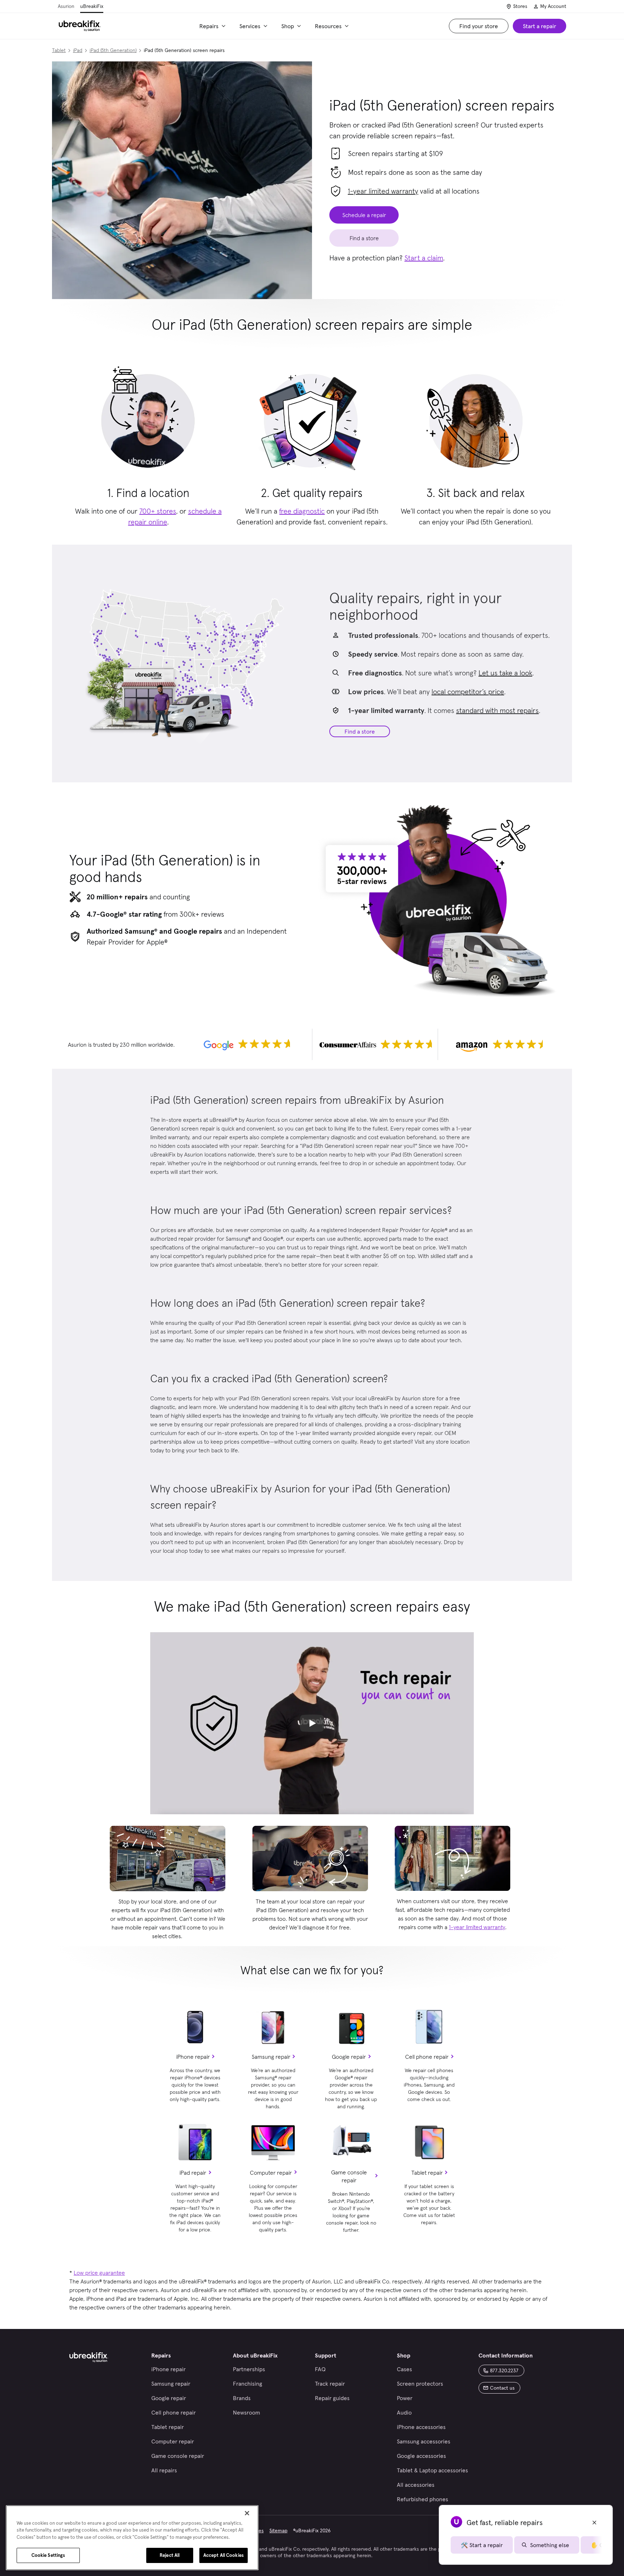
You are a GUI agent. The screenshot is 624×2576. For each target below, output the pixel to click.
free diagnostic (302, 511)
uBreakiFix (92, 6)
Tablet (59, 50)
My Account (553, 6)
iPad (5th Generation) (113, 50)
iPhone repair (193, 2057)
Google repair (349, 2057)
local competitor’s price (468, 692)
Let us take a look (505, 673)
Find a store (360, 731)
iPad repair (193, 2173)
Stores (520, 6)
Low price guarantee (99, 2273)
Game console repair (349, 2176)
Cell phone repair (427, 2057)
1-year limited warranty (383, 191)
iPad (78, 50)
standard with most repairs (497, 710)
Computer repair (271, 2173)
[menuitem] (214, 26)
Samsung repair (271, 2057)
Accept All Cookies (224, 2555)
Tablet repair (427, 2173)
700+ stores (158, 511)
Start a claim (424, 258)
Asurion (66, 6)
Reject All (170, 2555)
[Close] (247, 2513)
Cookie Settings (48, 2555)
